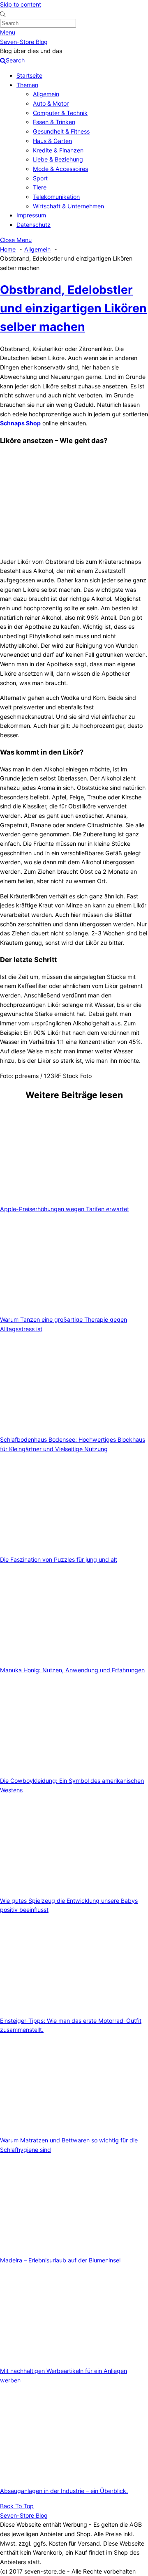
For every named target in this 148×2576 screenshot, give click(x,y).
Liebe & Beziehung (58, 159)
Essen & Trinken (54, 122)
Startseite (29, 75)
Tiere (40, 187)
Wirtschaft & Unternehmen (68, 206)
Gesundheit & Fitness (61, 131)
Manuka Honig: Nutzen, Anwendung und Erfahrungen (72, 1670)
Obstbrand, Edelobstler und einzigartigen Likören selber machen (73, 308)
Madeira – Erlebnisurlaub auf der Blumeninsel (60, 2260)
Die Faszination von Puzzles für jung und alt (59, 1559)
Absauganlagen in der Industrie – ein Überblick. (64, 2491)
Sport (40, 178)
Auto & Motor (51, 103)
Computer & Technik (60, 113)
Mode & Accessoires (60, 169)
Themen (27, 85)
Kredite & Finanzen (58, 150)
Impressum (31, 215)
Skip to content (21, 4)
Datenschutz (34, 225)
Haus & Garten (52, 141)
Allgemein (46, 94)
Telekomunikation (56, 197)
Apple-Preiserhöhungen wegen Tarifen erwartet (65, 1209)
